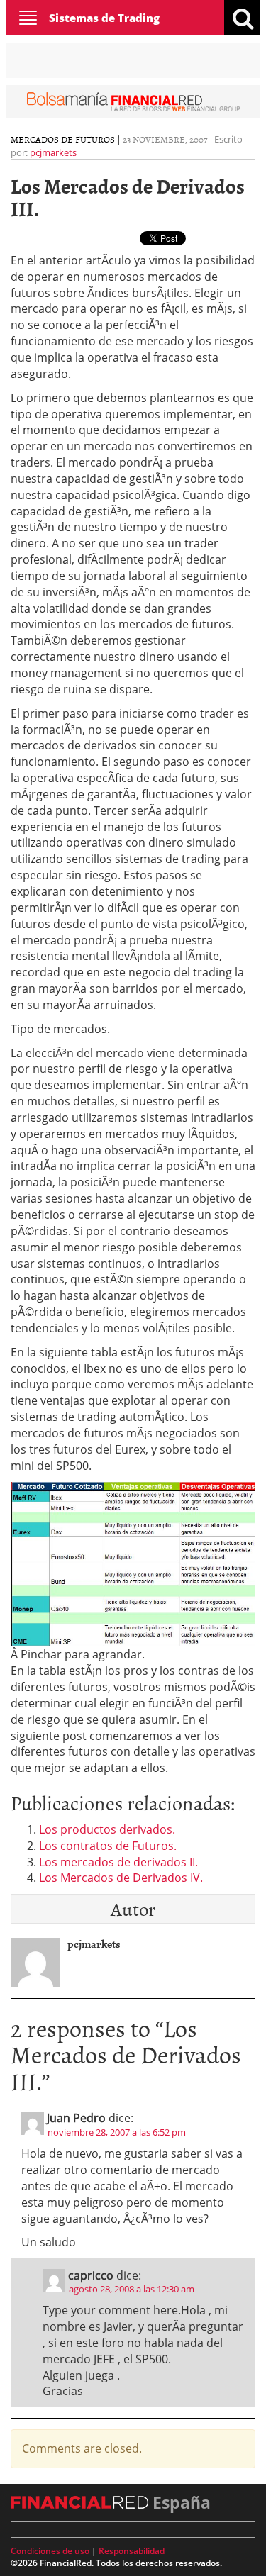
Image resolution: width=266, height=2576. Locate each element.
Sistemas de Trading (104, 18)
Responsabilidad (132, 2551)
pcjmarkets (53, 152)
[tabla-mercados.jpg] (133, 1563)
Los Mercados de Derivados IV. (121, 1878)
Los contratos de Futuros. (108, 1846)
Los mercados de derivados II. (118, 1862)
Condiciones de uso (50, 2551)
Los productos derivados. (107, 1829)
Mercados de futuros (63, 139)
